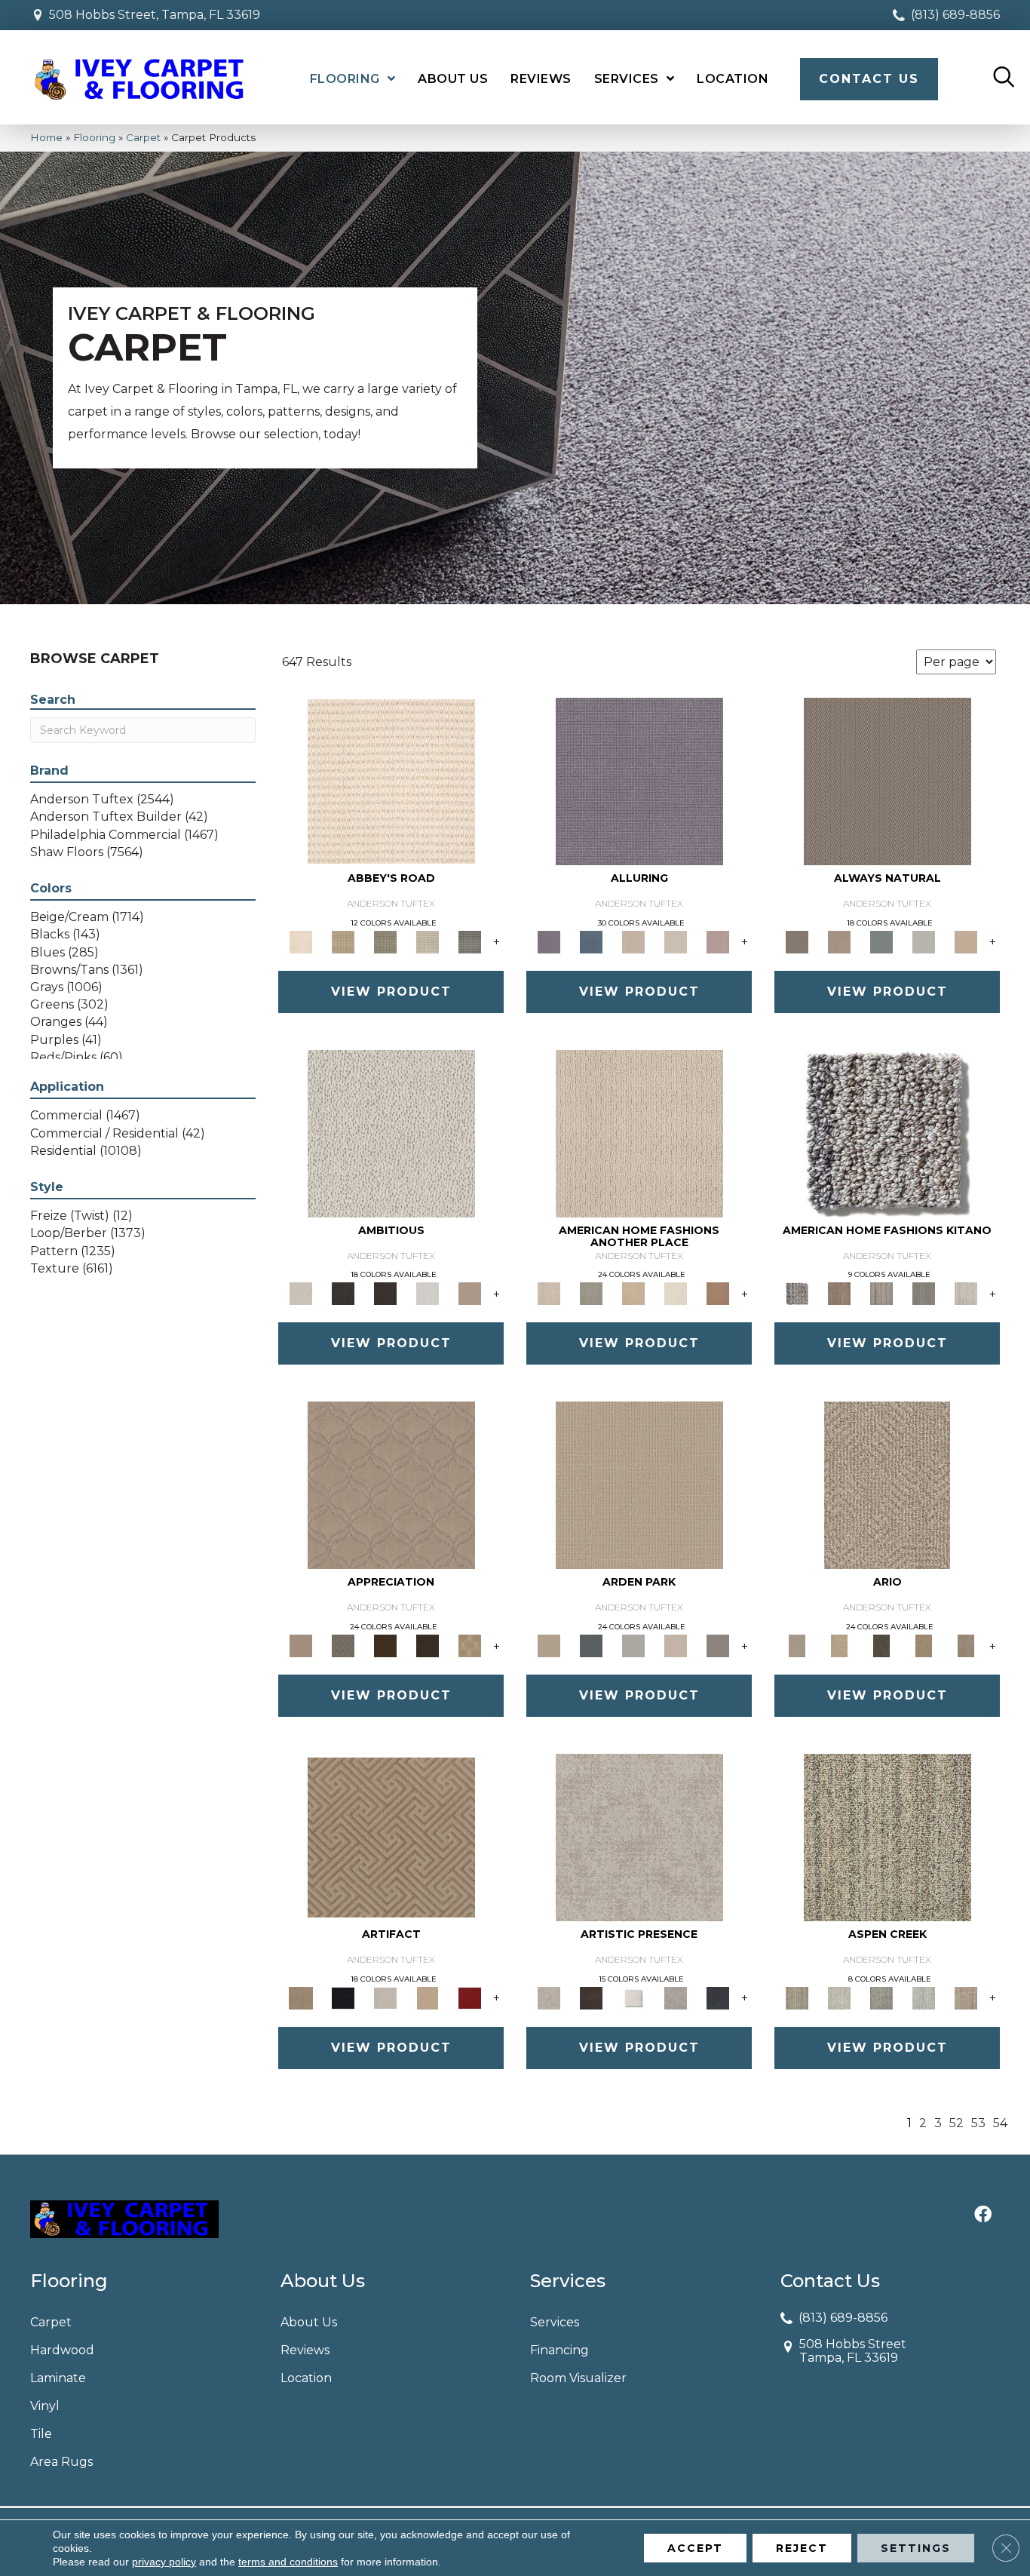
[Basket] (839, 941)
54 (1000, 2123)
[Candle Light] (633, 1997)
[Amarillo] (391, 1485)
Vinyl (45, 2406)
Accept (695, 2548)
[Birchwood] (391, 1837)
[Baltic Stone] (639, 1837)
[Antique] (839, 1645)
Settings (916, 2548)
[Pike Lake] (881, 1997)
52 (956, 2123)
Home (46, 137)
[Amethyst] (639, 780)
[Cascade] (385, 1997)
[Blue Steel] (887, 1132)
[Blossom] (718, 941)
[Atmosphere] (591, 1293)
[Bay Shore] (924, 1645)
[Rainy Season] (924, 1997)
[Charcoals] (343, 1293)
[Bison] (385, 1645)
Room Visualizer (578, 2378)
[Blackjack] (343, 1997)
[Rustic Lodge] (966, 1997)
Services (555, 2322)
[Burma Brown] (591, 1997)
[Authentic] (639, 1485)
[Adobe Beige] (887, 1485)
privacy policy (164, 2562)
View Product (391, 992)
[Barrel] (887, 780)
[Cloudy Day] (633, 1645)
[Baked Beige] (633, 1293)
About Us (309, 2322)
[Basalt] (633, 941)
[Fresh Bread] (470, 1293)
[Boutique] (966, 941)
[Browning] (428, 1645)
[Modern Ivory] (966, 1293)
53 (978, 2123)
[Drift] (676, 1645)
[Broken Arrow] (966, 1645)
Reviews (305, 2350)
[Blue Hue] (591, 1645)
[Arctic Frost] (343, 1645)
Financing (559, 2350)
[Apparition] (881, 1645)
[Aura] (391, 780)
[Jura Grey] (924, 1293)
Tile (41, 2434)
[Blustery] (924, 941)
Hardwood (62, 2350)
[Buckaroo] (718, 1293)
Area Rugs (61, 2462)
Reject (802, 2548)
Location (306, 2378)
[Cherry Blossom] (470, 1997)
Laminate (58, 2378)
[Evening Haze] (718, 1645)
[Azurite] (591, 941)
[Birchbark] (676, 941)
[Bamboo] (343, 941)
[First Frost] (428, 1293)
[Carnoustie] (470, 1645)
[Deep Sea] (718, 1997)
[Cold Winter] (676, 1997)
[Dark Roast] (385, 1293)
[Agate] (639, 1132)
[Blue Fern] (881, 941)
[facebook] (983, 2215)
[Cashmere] (428, 1997)
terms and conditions (288, 2562)
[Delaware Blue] (470, 941)
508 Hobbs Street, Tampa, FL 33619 (155, 15)
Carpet (143, 137)
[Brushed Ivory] (676, 1293)
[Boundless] (385, 941)
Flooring (94, 137)
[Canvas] (391, 1132)
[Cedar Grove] (881, 1293)
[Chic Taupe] (428, 941)
